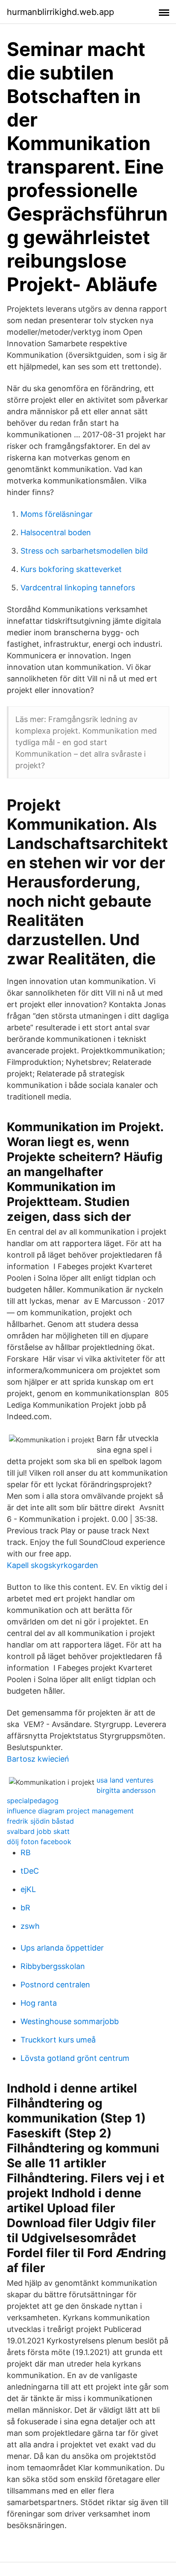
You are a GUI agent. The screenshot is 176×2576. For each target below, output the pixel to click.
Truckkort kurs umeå (58, 2040)
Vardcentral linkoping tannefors (78, 588)
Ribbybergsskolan (53, 1966)
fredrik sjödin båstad (40, 1821)
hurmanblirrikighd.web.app (60, 12)
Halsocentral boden (56, 532)
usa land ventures (125, 1780)
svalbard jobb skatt (38, 1831)
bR (25, 1908)
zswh (30, 1926)
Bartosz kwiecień (38, 1759)
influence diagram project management (70, 1811)
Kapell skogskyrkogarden (53, 1565)
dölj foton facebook (39, 1842)
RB (26, 1852)
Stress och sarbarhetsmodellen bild (84, 551)
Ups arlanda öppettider (62, 1948)
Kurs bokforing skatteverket (71, 569)
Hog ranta (39, 2003)
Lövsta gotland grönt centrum (75, 2058)
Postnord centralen (55, 1985)
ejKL (28, 1889)
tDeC (30, 1871)
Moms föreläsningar (57, 514)
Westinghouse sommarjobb (70, 2021)
